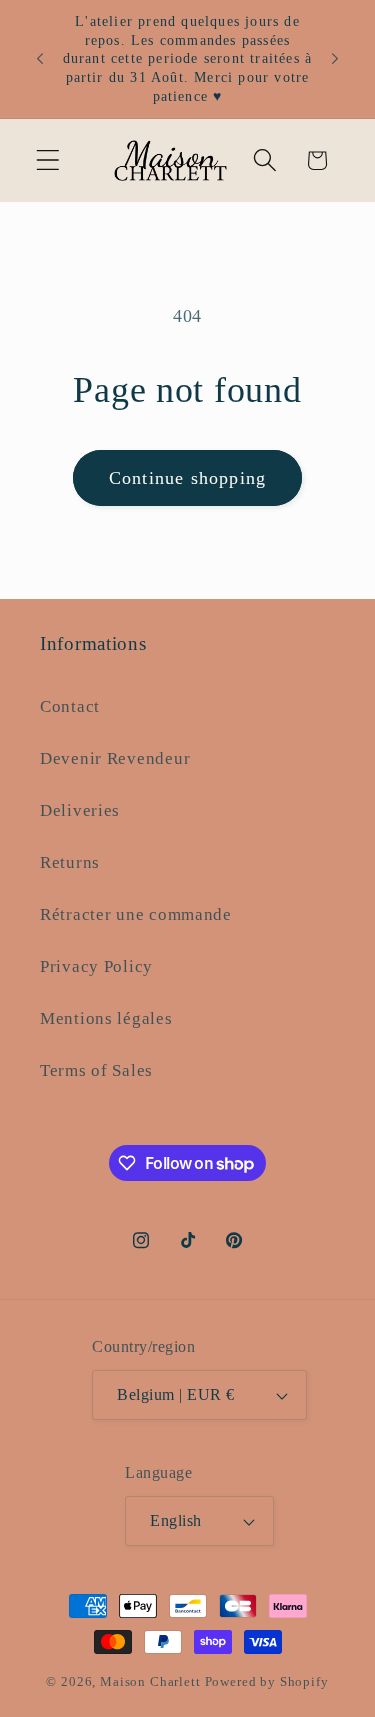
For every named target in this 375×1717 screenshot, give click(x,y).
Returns (70, 862)
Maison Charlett (150, 1681)
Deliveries (80, 810)
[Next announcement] (335, 59)
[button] (48, 160)
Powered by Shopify (267, 1681)
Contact (70, 706)
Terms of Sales (96, 1070)
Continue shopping (187, 478)
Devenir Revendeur (115, 758)
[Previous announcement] (40, 59)
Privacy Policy (96, 966)
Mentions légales (106, 1018)
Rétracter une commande (136, 914)
